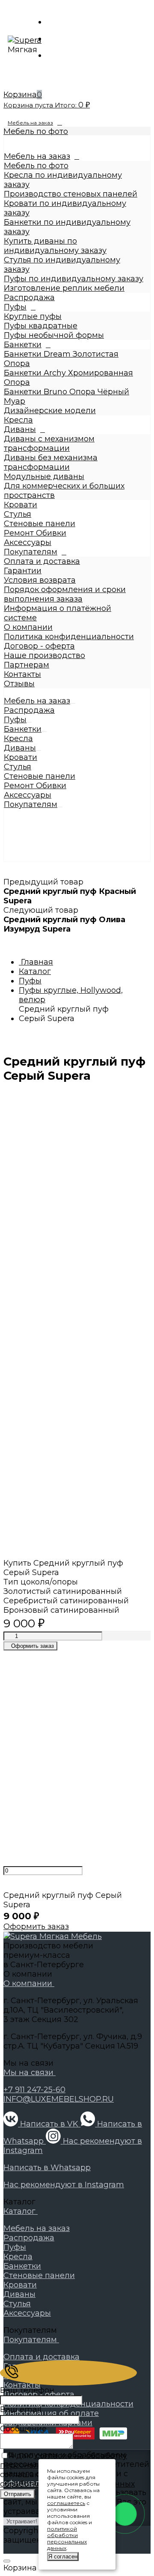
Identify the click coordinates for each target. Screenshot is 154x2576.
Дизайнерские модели (50, 411)
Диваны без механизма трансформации (51, 462)
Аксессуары (28, 542)
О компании (28, 627)
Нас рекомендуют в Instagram (64, 2185)
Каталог (21, 2211)
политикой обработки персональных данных (67, 2538)
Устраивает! (22, 2521)
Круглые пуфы (33, 316)
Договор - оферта (39, 646)
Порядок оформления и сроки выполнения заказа (65, 594)
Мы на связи (30, 2073)
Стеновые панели (40, 524)
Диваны (20, 429)
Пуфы (15, 307)
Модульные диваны (44, 476)
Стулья (18, 514)
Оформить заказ (36, 1927)
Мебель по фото (36, 131)
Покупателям (31, 552)
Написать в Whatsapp (47, 2168)
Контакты (22, 674)
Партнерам (27, 665)
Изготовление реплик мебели (64, 288)
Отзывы (19, 684)
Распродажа (29, 298)
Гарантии (23, 571)
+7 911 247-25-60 (34, 2090)
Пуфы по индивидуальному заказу (74, 279)
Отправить (18, 2494)
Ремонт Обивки (35, 533)
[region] (77, 498)
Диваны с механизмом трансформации (49, 444)
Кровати (21, 505)
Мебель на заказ (30, 123)
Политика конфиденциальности (69, 637)
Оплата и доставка (42, 561)
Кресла (18, 420)
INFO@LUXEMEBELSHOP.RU (59, 2099)
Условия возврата (40, 580)
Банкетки (23, 345)
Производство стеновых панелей (71, 194)
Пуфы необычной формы (54, 335)
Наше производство (44, 655)
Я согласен (63, 2557)
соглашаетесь (66, 2503)
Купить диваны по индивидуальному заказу (55, 246)
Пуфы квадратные (41, 326)
